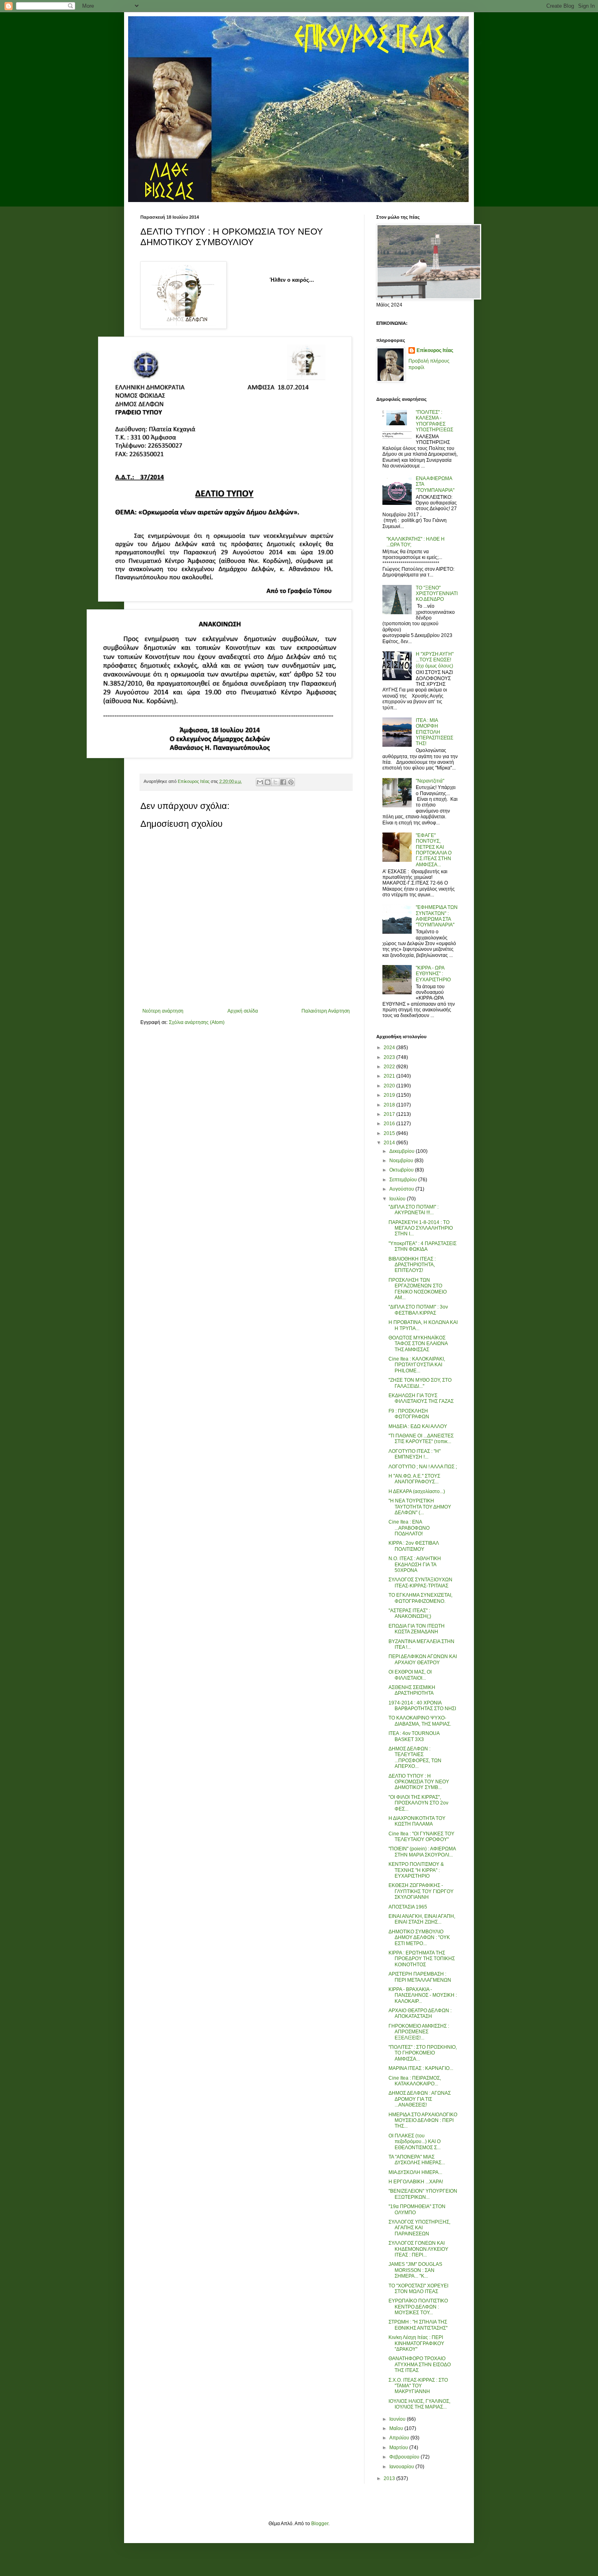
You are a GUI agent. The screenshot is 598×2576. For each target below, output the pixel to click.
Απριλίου (400, 2438)
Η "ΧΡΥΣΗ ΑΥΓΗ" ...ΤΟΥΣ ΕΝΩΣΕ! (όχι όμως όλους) (435, 660)
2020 (390, 1086)
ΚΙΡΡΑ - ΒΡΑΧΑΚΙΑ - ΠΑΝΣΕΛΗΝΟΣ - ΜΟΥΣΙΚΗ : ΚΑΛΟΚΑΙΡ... (423, 1995)
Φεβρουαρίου (405, 2457)
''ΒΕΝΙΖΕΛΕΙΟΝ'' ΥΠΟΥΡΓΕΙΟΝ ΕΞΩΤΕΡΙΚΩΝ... (423, 2194)
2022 (390, 1067)
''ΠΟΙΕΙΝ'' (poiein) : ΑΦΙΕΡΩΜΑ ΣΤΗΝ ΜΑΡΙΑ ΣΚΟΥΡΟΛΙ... (422, 1852)
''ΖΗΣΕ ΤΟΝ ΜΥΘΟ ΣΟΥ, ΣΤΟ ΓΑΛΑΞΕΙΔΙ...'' (420, 1383)
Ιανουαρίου (402, 2467)
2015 (390, 1133)
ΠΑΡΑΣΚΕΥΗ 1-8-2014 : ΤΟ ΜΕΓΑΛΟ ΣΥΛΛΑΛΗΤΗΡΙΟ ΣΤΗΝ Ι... (421, 1228)
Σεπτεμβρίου (404, 1180)
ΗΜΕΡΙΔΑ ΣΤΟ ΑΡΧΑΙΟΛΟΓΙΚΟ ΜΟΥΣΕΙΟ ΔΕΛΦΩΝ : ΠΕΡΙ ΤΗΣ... (423, 2121)
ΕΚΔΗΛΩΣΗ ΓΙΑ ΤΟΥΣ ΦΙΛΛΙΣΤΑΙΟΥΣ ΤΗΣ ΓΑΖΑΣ (421, 1398)
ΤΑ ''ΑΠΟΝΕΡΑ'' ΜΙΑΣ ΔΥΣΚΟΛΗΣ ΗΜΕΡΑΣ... (417, 2160)
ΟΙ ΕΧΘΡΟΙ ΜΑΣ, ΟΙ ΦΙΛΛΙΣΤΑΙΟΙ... (410, 1675)
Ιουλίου (398, 1199)
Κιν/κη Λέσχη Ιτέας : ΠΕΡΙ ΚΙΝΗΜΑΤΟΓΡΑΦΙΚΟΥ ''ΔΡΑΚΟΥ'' (416, 2343)
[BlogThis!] (268, 782)
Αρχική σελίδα (243, 1011)
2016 (390, 1124)
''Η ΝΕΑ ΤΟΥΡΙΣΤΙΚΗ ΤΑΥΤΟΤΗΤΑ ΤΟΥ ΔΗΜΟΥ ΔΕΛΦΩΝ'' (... (420, 1507)
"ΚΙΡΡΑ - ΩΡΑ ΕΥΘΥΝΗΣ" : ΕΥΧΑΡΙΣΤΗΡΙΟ (433, 974)
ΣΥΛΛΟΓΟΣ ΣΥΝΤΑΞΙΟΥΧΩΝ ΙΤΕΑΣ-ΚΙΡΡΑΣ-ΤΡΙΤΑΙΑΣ (420, 1583)
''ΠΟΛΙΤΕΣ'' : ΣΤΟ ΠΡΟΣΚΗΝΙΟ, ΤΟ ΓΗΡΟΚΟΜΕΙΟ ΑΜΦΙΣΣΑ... (423, 2053)
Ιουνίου (398, 2419)
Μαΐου (397, 2428)
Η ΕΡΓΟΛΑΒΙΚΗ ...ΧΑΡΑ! (416, 2182)
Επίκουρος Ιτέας (435, 350)
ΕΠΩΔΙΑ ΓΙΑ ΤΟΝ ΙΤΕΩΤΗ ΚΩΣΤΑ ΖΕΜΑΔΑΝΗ (417, 1629)
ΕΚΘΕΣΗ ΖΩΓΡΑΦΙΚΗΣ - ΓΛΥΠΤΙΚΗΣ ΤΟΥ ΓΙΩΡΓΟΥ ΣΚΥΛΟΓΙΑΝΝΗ (421, 1891)
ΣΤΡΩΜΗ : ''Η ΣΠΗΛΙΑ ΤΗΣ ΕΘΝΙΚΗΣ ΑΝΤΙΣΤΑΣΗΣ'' (418, 2325)
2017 (390, 1114)
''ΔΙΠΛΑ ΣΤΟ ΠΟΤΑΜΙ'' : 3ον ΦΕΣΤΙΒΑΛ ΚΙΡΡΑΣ (418, 1310)
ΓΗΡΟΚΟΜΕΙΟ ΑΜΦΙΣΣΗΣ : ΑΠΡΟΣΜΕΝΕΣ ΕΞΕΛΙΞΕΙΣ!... (419, 2032)
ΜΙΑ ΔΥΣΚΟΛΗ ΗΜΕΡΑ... (415, 2172)
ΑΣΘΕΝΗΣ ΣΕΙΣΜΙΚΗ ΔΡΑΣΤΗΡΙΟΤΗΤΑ (412, 1690)
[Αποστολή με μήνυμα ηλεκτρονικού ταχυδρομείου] (260, 782)
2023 (390, 1057)
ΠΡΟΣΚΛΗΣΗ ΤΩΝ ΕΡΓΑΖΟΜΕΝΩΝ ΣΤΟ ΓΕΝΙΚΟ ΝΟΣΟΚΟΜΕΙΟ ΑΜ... (418, 1289)
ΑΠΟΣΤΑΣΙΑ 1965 (408, 1907)
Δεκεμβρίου (403, 1151)
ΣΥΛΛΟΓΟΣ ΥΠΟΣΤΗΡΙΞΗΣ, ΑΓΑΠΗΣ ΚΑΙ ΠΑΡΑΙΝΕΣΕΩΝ (419, 2228)
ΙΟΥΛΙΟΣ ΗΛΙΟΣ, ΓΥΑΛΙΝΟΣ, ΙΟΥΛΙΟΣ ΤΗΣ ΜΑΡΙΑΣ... (419, 2404)
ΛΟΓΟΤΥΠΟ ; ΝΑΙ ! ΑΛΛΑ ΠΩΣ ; (423, 1467)
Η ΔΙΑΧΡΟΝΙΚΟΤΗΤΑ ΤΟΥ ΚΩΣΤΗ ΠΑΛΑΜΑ (417, 1821)
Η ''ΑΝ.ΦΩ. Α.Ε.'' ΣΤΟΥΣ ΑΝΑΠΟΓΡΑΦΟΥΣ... (414, 1479)
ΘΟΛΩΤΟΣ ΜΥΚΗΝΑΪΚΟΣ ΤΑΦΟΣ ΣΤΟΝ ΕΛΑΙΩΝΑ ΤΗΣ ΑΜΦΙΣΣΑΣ (418, 1344)
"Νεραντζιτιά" (430, 781)
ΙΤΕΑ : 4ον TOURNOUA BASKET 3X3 (414, 1736)
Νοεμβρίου (402, 1161)
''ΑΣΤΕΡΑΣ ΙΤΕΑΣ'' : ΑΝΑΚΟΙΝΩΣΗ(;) (410, 1613)
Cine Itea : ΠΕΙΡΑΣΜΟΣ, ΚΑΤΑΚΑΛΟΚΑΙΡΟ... (415, 2081)
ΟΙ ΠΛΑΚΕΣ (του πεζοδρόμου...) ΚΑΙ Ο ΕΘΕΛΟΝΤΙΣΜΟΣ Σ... (415, 2142)
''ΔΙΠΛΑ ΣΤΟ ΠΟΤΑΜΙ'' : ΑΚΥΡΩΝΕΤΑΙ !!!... (414, 1210)
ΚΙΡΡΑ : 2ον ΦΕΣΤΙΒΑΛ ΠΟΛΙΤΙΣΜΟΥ (414, 1546)
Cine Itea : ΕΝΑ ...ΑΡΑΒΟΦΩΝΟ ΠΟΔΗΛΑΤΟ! (409, 1528)
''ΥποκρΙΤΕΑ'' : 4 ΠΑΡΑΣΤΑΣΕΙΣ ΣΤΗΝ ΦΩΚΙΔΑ (422, 1246)
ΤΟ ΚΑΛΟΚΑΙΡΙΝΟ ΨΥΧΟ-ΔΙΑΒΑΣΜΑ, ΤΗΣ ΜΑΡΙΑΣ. (420, 1721)
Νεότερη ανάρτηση (163, 1011)
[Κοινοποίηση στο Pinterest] (291, 782)
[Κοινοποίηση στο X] (275, 782)
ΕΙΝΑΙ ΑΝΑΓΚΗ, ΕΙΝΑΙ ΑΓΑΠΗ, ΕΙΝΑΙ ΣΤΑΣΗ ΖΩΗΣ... (422, 1919)
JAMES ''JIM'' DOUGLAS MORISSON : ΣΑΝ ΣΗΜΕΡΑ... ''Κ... (415, 2270)
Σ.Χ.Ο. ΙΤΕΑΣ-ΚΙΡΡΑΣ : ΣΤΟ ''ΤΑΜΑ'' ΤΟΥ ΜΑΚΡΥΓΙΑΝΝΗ (418, 2386)
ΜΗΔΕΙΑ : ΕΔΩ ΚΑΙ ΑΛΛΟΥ (418, 1426)
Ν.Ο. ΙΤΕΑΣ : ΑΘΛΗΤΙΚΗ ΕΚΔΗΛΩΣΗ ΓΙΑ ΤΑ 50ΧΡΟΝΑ (415, 1564)
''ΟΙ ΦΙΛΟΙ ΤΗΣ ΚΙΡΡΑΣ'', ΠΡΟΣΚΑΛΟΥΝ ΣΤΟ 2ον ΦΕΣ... (418, 1803)
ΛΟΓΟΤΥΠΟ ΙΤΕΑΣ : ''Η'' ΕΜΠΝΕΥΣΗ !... (415, 1454)
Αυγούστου (402, 1189)
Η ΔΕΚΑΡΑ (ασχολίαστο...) (417, 1491)
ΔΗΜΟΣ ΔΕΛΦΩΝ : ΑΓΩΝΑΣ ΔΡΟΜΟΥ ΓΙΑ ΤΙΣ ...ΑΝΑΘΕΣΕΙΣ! (420, 2099)
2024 (390, 1048)
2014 (390, 1143)
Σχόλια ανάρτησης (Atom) (197, 1022)
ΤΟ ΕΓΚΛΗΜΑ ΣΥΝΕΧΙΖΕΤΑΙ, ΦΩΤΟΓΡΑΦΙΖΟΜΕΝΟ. (420, 1598)
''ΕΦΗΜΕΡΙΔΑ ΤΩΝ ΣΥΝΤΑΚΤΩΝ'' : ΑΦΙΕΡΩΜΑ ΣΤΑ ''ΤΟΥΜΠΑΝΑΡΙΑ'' (437, 916)
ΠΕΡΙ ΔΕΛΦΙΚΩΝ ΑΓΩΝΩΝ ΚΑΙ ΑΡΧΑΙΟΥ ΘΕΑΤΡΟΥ (423, 1659)
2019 (390, 1095)
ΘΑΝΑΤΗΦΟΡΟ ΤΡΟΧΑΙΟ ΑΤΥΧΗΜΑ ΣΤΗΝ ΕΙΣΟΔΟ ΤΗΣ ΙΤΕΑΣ (420, 2364)
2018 (390, 1105)
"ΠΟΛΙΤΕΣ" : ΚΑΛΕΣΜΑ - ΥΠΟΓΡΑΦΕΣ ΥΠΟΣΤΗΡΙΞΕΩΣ (434, 421)
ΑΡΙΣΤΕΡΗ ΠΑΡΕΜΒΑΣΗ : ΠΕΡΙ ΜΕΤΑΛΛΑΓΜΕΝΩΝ (420, 1977)
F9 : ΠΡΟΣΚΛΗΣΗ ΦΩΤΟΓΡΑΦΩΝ (409, 1414)
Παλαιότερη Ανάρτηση (326, 1011)
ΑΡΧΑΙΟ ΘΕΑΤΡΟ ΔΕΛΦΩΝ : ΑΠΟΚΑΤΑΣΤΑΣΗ (420, 2013)
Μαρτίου (399, 2448)
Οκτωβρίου (402, 1170)
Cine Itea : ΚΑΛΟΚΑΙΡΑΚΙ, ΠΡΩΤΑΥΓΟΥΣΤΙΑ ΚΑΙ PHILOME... (417, 1365)
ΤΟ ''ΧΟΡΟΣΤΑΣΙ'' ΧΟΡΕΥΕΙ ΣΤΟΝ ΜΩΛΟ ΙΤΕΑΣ (418, 2289)
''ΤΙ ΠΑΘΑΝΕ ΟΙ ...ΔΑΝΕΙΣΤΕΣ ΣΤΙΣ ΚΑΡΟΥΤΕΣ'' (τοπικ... (421, 1439)
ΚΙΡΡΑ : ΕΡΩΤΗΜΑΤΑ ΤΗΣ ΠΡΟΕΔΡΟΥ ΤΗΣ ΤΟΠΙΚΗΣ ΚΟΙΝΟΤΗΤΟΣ (422, 1959)
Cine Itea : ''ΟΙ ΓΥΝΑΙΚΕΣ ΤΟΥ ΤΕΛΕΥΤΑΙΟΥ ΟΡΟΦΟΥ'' (421, 1837)
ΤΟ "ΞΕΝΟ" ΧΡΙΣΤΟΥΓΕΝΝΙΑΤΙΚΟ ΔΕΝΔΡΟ (437, 594)
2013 (390, 2478)
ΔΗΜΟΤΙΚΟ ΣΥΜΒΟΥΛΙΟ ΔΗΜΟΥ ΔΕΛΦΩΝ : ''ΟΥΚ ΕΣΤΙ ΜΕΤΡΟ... (419, 1938)
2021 (390, 1076)
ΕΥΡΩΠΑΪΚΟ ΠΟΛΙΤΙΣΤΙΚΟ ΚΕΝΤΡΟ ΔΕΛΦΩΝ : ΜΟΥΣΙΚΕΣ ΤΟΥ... (418, 2307)
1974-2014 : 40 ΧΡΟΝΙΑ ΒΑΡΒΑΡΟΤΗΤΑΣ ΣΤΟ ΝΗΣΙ (422, 1706)
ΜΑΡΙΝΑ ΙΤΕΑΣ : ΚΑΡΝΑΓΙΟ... (421, 2068)
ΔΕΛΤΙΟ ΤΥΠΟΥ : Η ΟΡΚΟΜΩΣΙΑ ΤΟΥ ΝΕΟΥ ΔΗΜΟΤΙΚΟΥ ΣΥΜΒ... (419, 1782)
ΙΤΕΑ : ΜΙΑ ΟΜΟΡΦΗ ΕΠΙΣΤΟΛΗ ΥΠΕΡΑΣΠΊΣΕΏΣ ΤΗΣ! (434, 732)
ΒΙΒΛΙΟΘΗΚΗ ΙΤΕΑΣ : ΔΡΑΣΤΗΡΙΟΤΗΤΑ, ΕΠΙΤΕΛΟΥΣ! (412, 1265)
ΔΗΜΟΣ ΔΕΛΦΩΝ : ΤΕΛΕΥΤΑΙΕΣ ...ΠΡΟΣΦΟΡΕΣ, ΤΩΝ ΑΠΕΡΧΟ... (415, 1758)
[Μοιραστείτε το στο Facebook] (283, 782)
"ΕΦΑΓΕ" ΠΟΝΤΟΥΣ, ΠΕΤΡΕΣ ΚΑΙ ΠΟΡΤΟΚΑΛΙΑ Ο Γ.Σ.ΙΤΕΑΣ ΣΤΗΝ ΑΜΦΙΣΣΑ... (434, 850)
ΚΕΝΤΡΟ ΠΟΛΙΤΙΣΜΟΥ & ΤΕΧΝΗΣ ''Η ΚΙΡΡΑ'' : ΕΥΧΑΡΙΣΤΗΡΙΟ (416, 1870)
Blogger (320, 2524)
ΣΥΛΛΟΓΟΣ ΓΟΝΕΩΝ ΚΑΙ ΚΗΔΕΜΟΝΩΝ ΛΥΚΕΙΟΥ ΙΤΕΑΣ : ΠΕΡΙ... (418, 2249)
